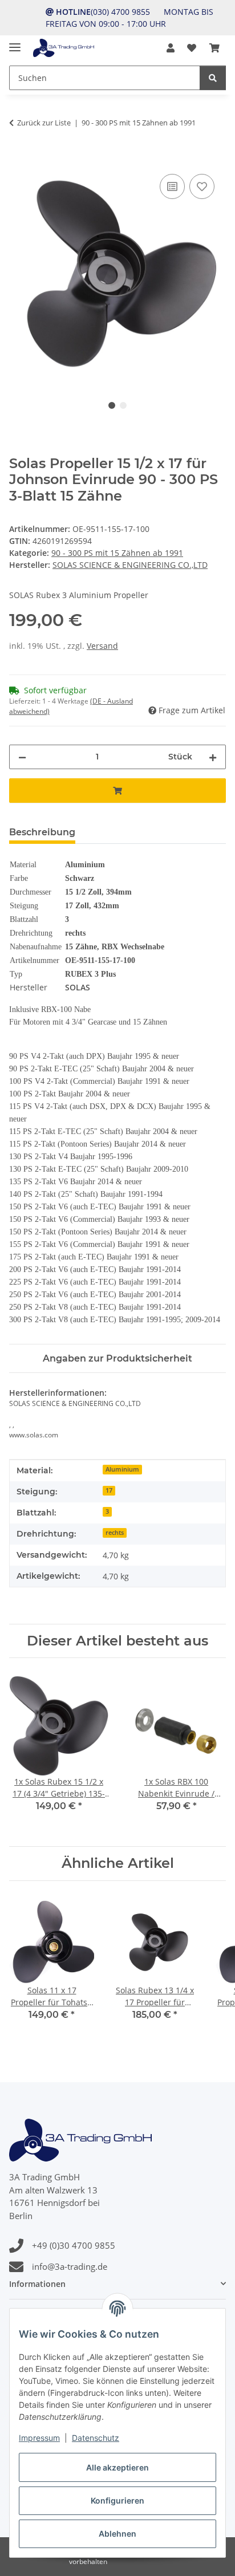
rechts (115, 1533)
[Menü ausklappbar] (15, 42)
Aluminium (122, 1469)
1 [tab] (112, 405)
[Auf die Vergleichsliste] (172, 186)
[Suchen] (213, 78)
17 (109, 1490)
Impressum (39, 2438)
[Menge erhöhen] (213, 757)
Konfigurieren (117, 2500)
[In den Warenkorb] (18, 159)
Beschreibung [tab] (42, 832)
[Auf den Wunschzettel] (202, 186)
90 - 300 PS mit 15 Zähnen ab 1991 (117, 553)
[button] (171, 48)
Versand (102, 646)
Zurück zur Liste (44, 123)
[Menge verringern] (22, 757)
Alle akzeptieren (117, 2467)
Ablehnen (117, 2534)
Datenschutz (96, 2438)
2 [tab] (123, 405)
